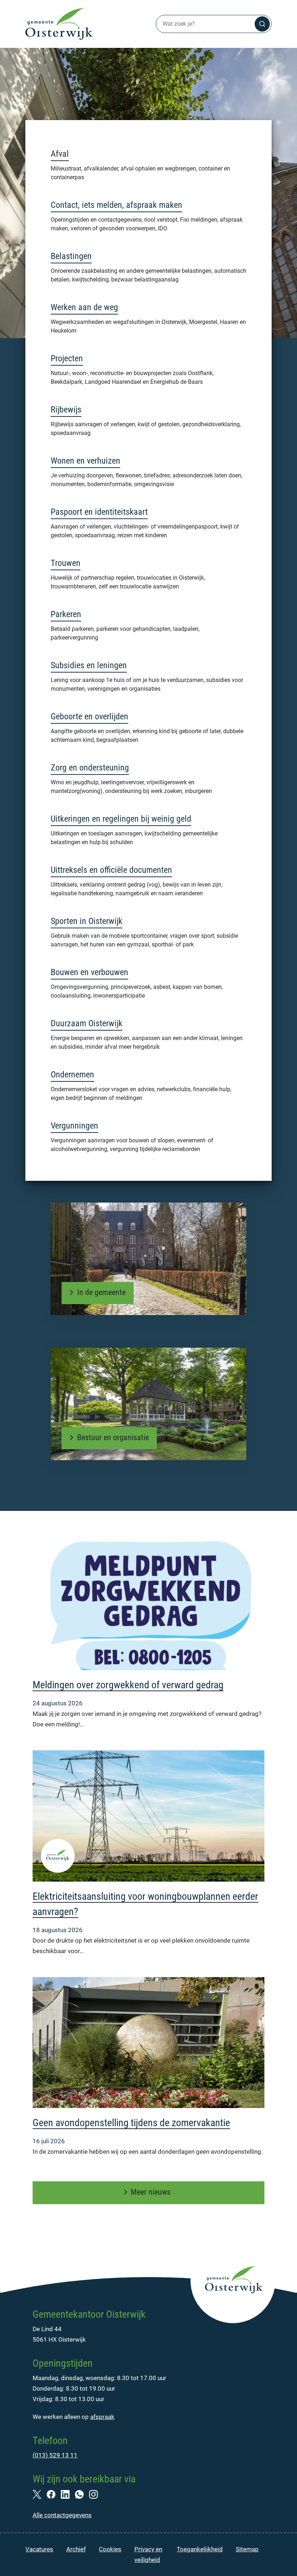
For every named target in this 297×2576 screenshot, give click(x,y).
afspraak (102, 2417)
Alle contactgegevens (62, 2515)
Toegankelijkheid (200, 2549)
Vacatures (39, 2549)
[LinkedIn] (68, 2494)
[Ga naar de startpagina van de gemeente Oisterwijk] (59, 24)
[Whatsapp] (82, 2494)
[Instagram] (96, 2494)
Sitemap (247, 2549)
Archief (76, 2549)
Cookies (110, 2549)
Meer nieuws (151, 2192)
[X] (40, 2494)
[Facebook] (54, 2494)
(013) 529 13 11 (55, 2455)
